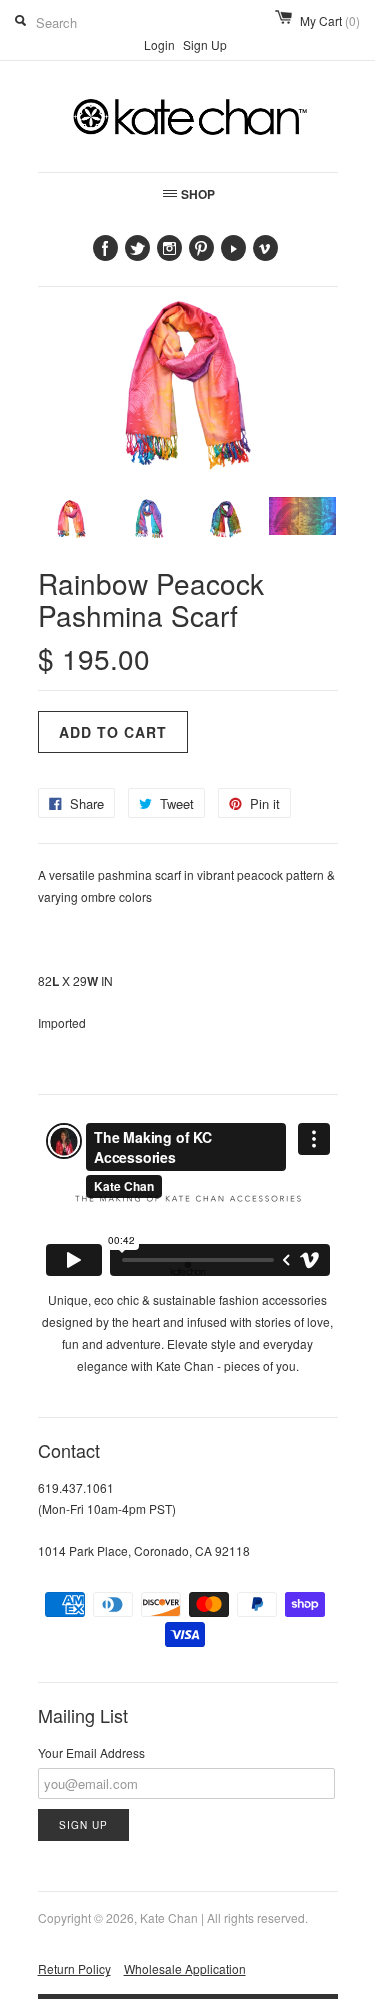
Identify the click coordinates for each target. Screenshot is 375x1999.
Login (159, 44)
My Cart (330, 20)
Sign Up (205, 44)
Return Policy (74, 1968)
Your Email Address (91, 1752)
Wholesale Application (185, 1968)
